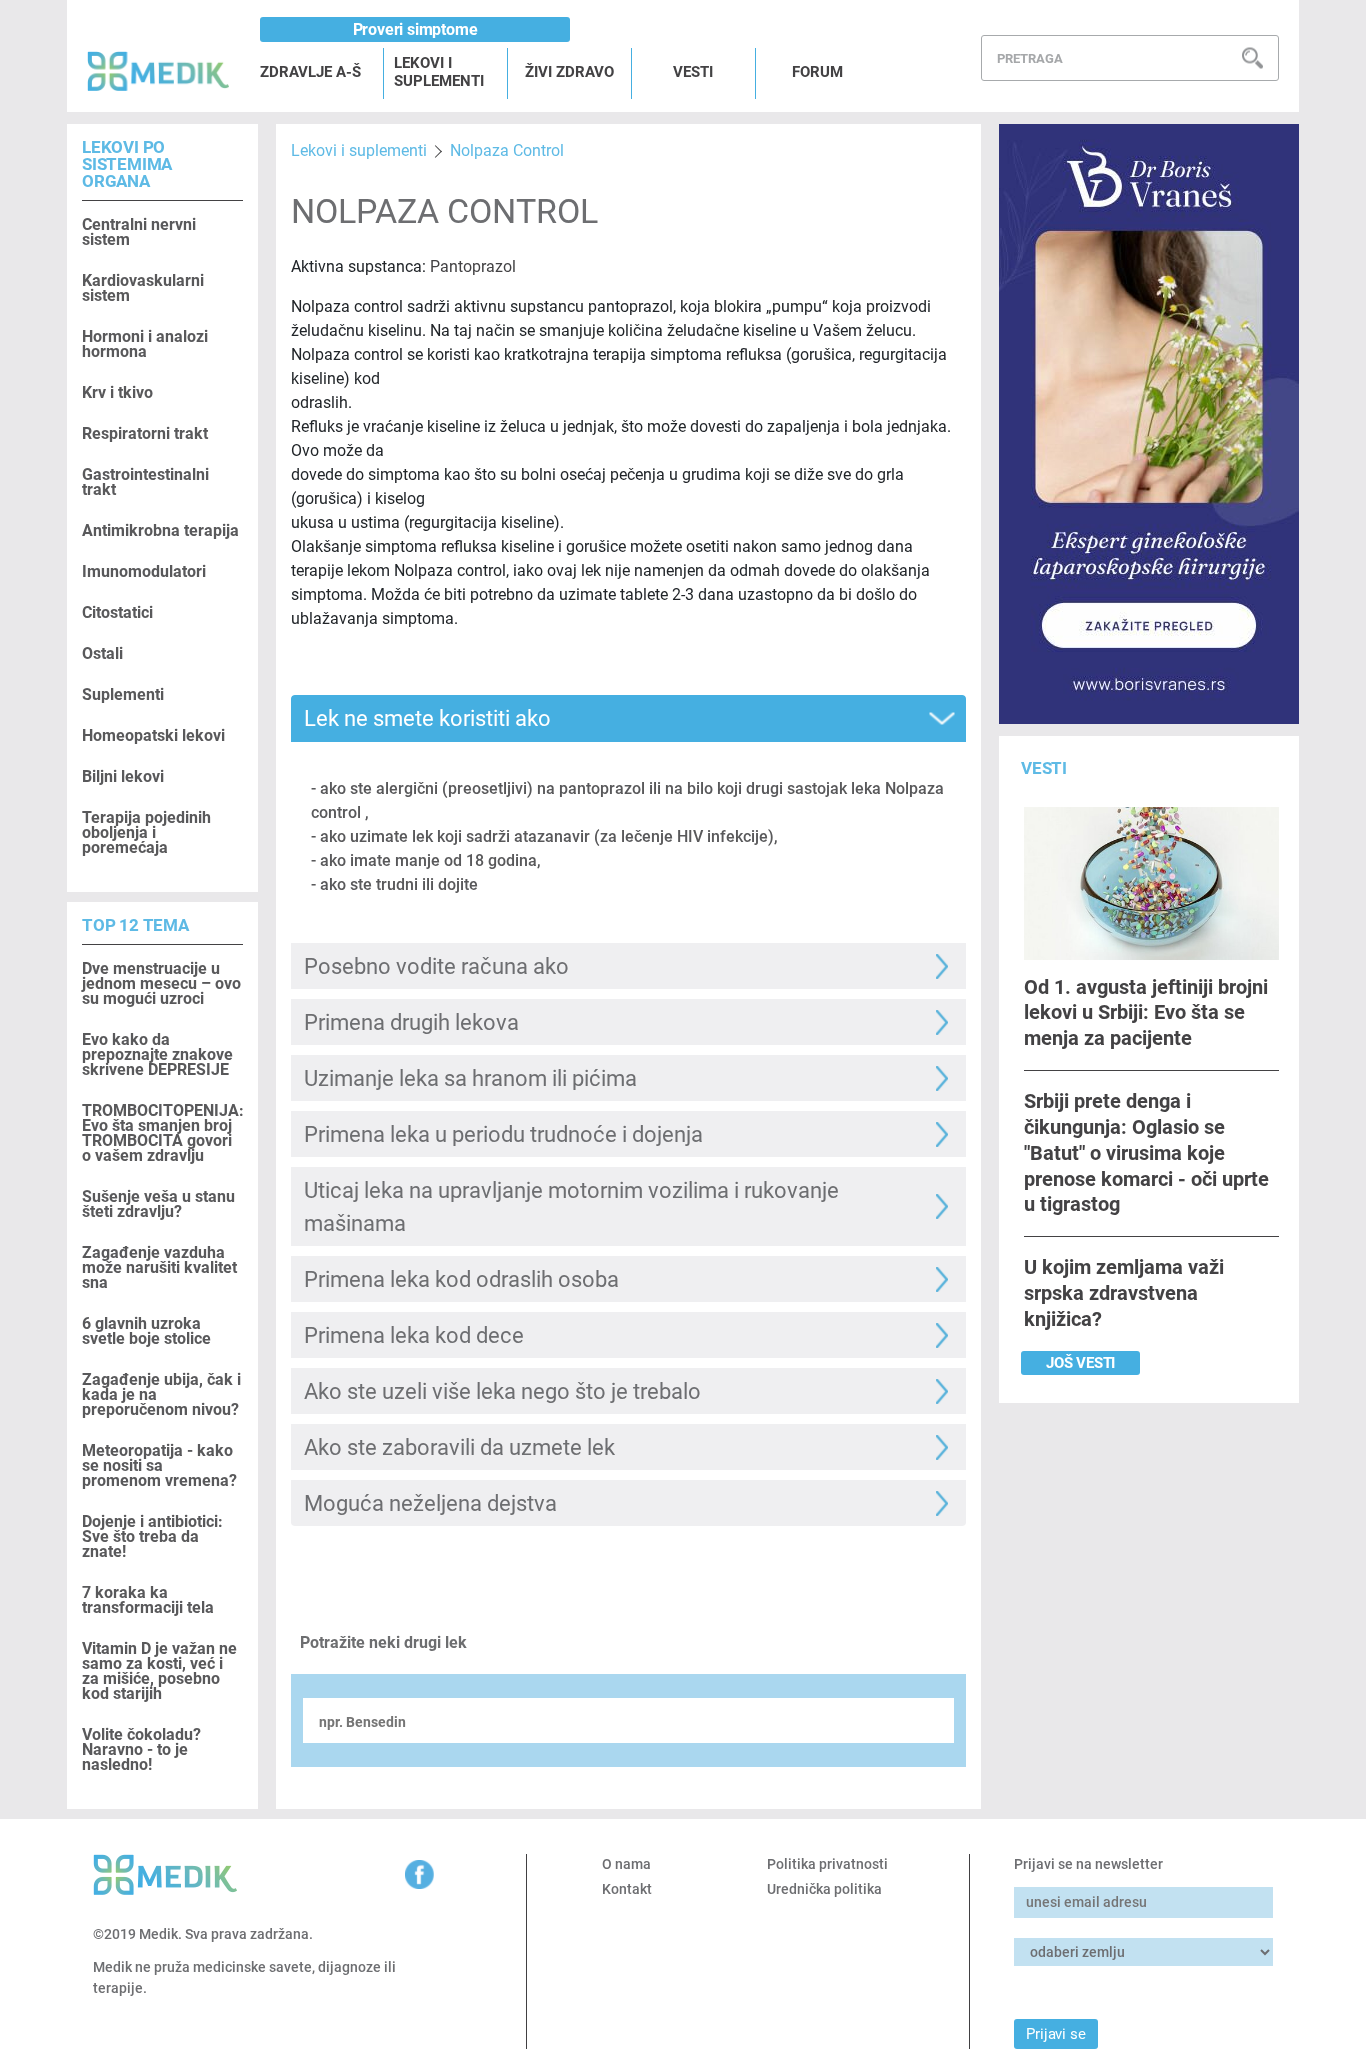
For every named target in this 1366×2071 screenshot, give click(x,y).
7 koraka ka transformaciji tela (148, 1600)
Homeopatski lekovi (153, 735)
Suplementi (123, 694)
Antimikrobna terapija (160, 530)
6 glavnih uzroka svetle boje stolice (146, 1331)
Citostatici (117, 612)
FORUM (817, 72)
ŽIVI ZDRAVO (569, 72)
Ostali (102, 653)
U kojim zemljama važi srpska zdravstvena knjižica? (1124, 1293)
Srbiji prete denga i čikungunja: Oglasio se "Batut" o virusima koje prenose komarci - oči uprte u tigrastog (1146, 1152)
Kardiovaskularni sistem (143, 288)
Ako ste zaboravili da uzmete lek (459, 1447)
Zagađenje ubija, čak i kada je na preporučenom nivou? (161, 1394)
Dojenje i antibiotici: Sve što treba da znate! (152, 1536)
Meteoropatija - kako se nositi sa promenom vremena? (159, 1465)
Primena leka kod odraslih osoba (461, 1279)
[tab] (628, 718)
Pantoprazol (473, 266)
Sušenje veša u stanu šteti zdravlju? (158, 1204)
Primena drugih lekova (411, 1022)
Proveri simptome (415, 29)
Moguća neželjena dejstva (430, 1503)
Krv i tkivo (117, 392)
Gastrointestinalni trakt (145, 482)
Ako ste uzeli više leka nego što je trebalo (502, 1391)
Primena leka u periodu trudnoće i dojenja (503, 1134)
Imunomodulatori (144, 571)
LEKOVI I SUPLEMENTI (439, 72)
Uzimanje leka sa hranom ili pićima (470, 1078)
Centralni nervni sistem (139, 232)
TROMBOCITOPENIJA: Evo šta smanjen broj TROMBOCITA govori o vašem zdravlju (162, 1133)
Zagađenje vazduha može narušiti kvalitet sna (159, 1267)
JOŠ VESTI (1080, 1363)
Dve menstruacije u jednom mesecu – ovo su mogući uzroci (161, 983)
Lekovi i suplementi (359, 150)
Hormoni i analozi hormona (145, 344)
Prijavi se (1055, 2034)
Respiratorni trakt (145, 433)
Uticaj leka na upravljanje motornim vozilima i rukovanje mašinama (571, 1207)
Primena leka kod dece (414, 1335)
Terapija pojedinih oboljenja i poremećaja (146, 832)
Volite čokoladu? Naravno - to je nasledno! (141, 1749)
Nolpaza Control (507, 150)
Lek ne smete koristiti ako (427, 718)
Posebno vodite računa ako (436, 966)
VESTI (693, 72)
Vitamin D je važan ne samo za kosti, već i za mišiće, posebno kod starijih (159, 1671)
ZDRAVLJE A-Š (310, 72)
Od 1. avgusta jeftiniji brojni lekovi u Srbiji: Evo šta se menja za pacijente (1146, 1012)
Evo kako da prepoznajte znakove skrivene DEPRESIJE (157, 1054)
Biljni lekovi (123, 776)
